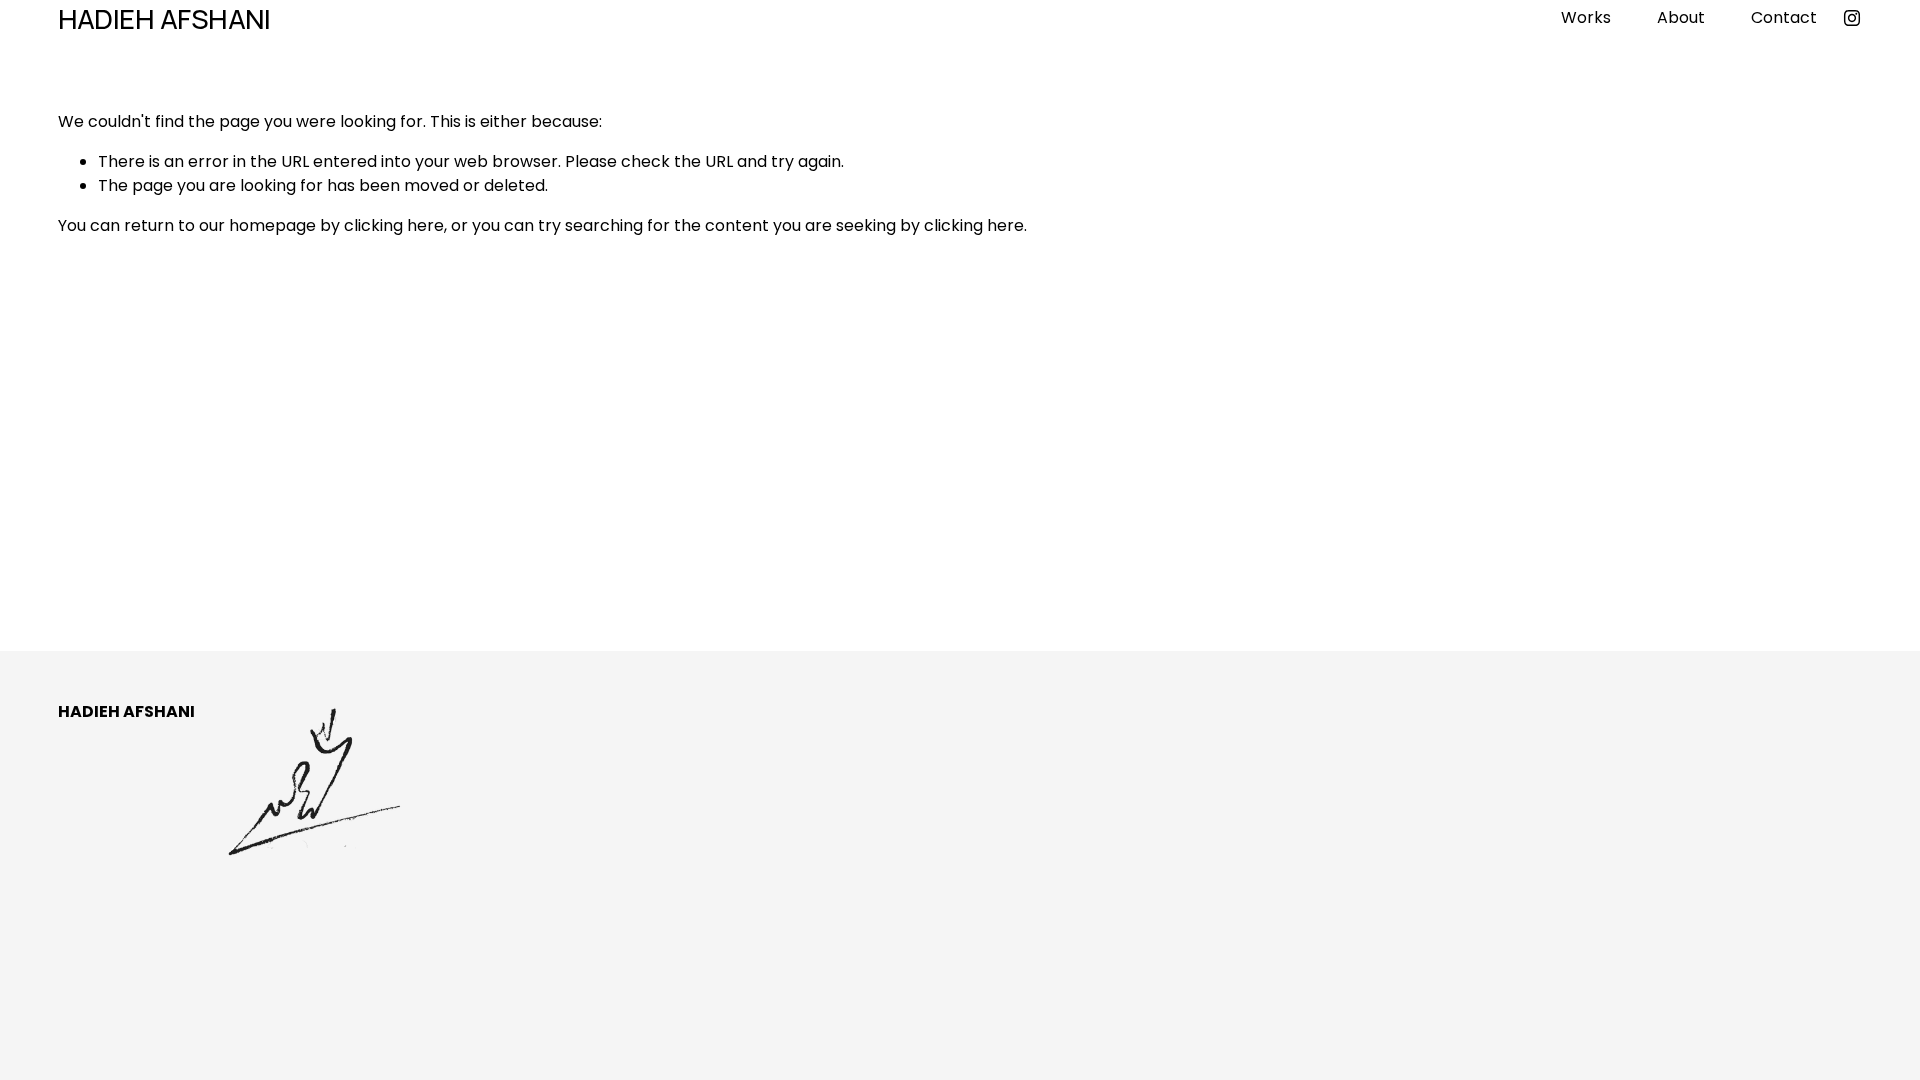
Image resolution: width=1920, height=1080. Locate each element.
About (1681, 17)
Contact (1784, 17)
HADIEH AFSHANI (164, 18)
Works (1586, 17)
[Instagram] (1852, 18)
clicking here (394, 225)
